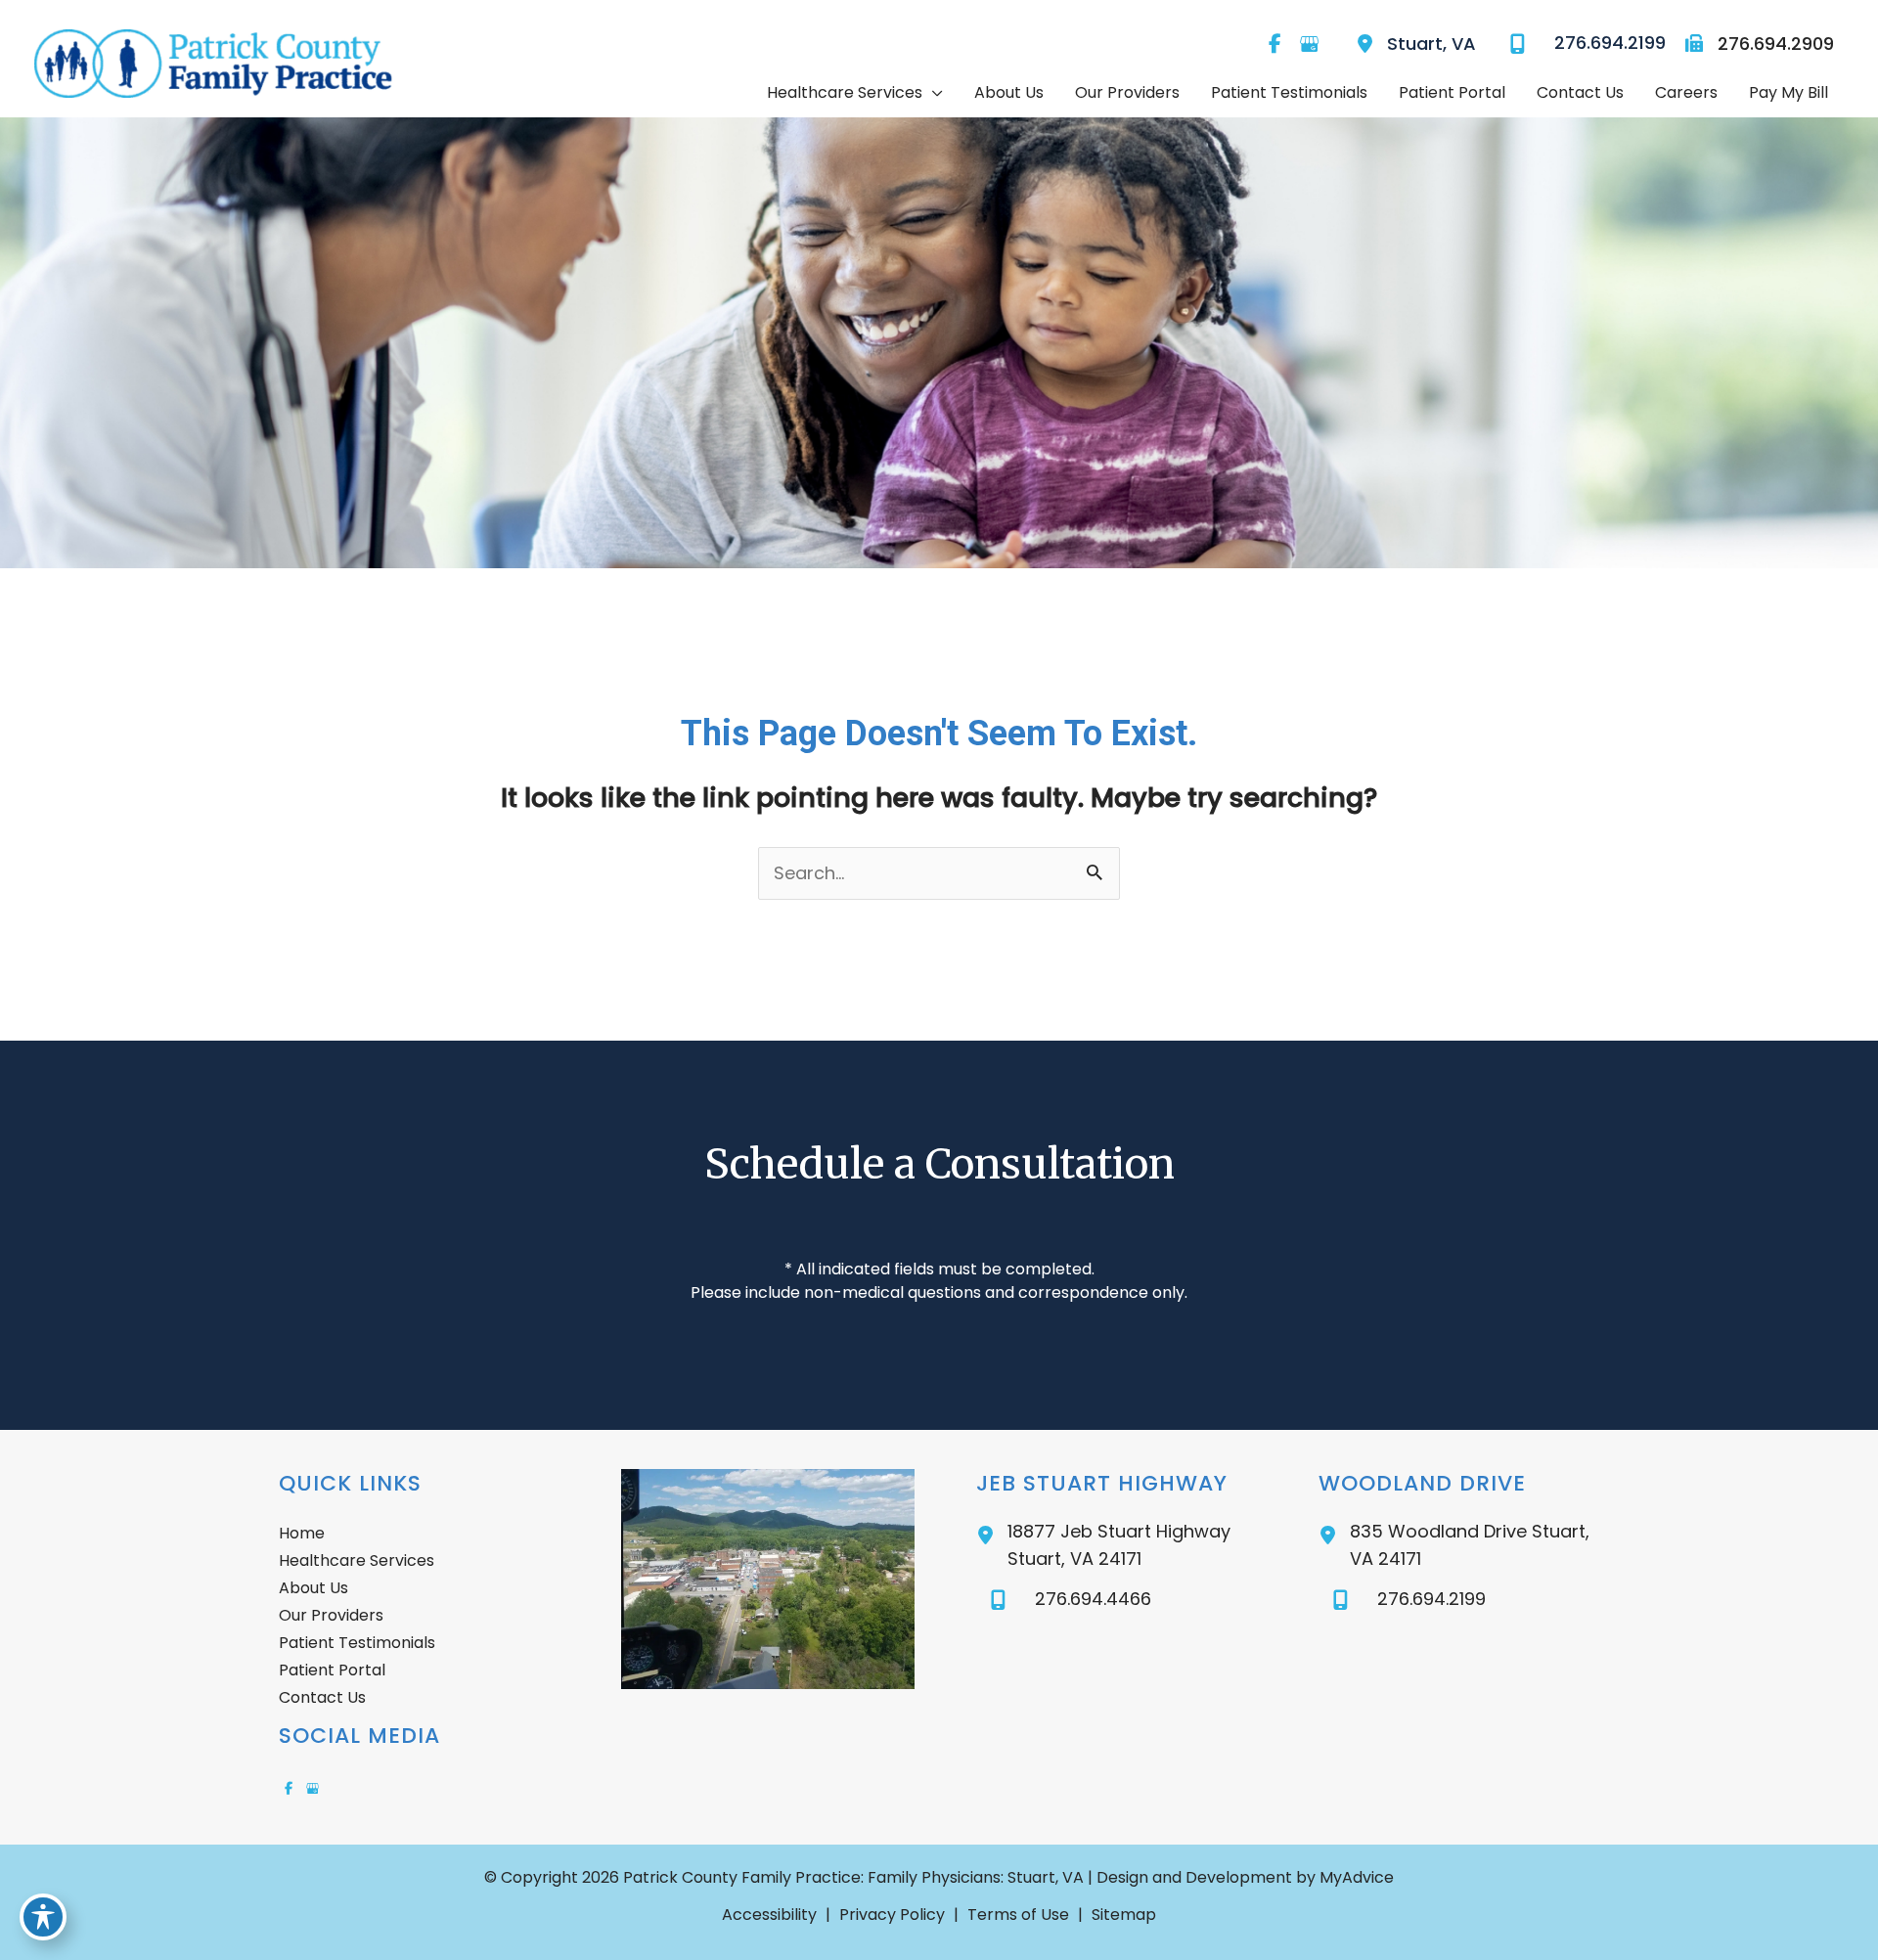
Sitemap (1124, 1915)
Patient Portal (332, 1670)
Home (302, 1533)
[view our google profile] (1309, 44)
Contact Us (322, 1697)
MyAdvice (1355, 1877)
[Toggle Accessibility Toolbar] (43, 1917)
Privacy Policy (892, 1915)
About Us (313, 1588)
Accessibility (769, 1915)
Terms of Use (1018, 1915)
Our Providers (331, 1615)
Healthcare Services (357, 1560)
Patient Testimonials (357, 1643)
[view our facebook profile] (1274, 44)
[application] (933, 93)
